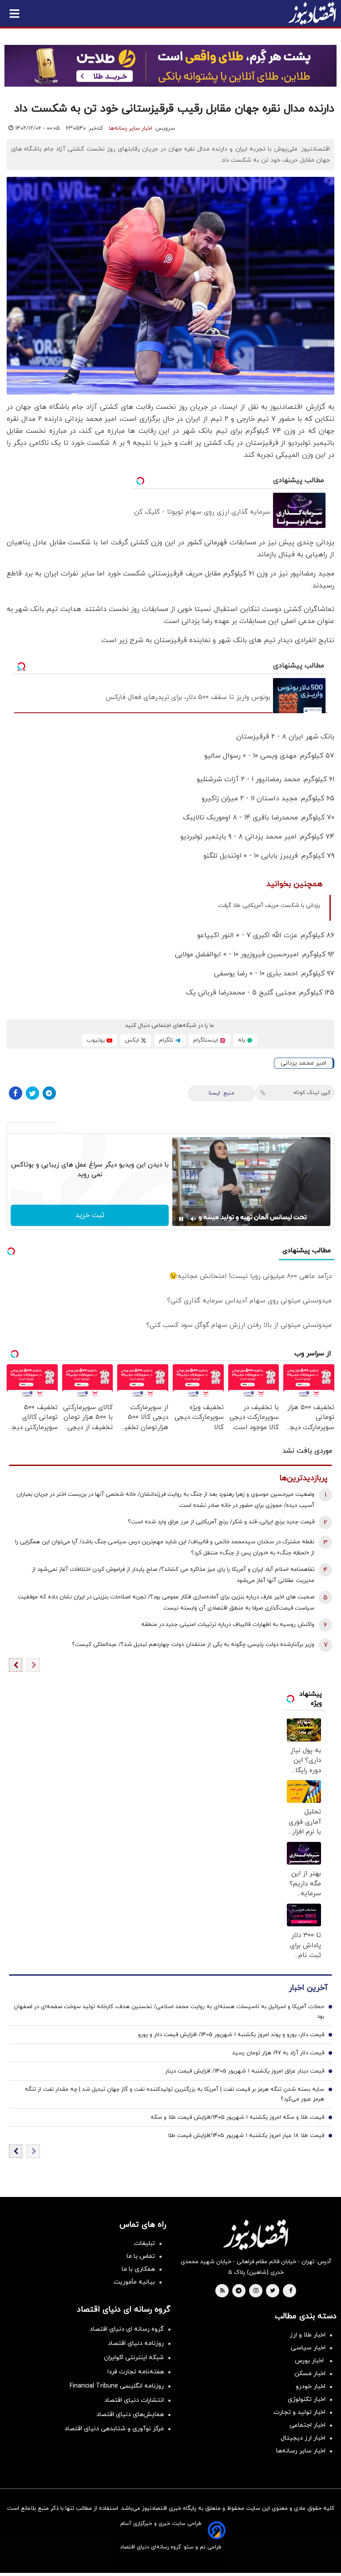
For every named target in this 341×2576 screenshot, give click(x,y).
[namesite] (312, 13)
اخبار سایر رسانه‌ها (131, 128)
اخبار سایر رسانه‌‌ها (301, 2451)
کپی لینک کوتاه (312, 1093)
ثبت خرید (90, 1215)
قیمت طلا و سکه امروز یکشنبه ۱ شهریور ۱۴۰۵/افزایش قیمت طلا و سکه (237, 2117)
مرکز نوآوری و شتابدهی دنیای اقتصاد (114, 2429)
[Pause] (181, 1219)
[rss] (222, 2291)
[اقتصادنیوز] (256, 2235)
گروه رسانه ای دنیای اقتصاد (127, 2329)
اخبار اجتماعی (307, 2425)
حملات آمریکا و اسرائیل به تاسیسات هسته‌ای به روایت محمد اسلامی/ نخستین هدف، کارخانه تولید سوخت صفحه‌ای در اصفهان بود (169, 2012)
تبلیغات (145, 2243)
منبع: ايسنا (222, 1093)
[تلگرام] (49, 1093)
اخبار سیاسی (308, 2348)
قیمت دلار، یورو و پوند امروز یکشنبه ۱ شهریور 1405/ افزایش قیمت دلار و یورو (231, 2035)
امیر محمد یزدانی (303, 1063)
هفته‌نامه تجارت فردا (136, 2372)
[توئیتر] (32, 1093)
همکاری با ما (138, 2269)
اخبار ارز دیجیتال (303, 2438)
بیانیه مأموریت (134, 2282)
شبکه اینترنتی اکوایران (134, 2358)
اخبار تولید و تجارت (299, 2412)
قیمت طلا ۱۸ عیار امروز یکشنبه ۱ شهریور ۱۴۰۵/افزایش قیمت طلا (246, 2136)
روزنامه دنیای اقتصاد (136, 2343)
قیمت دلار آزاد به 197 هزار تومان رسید (278, 2053)
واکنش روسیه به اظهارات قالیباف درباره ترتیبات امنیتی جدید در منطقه (228, 1625)
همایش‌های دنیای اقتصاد (130, 2414)
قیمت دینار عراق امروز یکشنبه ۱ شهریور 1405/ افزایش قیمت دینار (245, 2071)
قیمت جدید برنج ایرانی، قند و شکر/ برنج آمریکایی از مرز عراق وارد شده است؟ (221, 1522)
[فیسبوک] (16, 1093)
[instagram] (256, 2291)
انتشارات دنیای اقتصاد (134, 2400)
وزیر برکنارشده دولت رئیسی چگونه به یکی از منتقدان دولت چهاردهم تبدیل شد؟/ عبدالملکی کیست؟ (193, 1645)
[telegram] (239, 2291)
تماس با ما (141, 2256)
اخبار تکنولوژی (307, 2399)
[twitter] (273, 2291)
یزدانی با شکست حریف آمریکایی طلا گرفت (269, 906)
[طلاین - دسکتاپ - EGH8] (170, 66)
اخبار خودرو (311, 2386)
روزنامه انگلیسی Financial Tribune (117, 2386)
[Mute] (194, 1219)
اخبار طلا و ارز (308, 2335)
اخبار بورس (310, 2361)
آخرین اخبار (308, 1988)
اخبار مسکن (310, 2374)
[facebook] (291, 2291)
